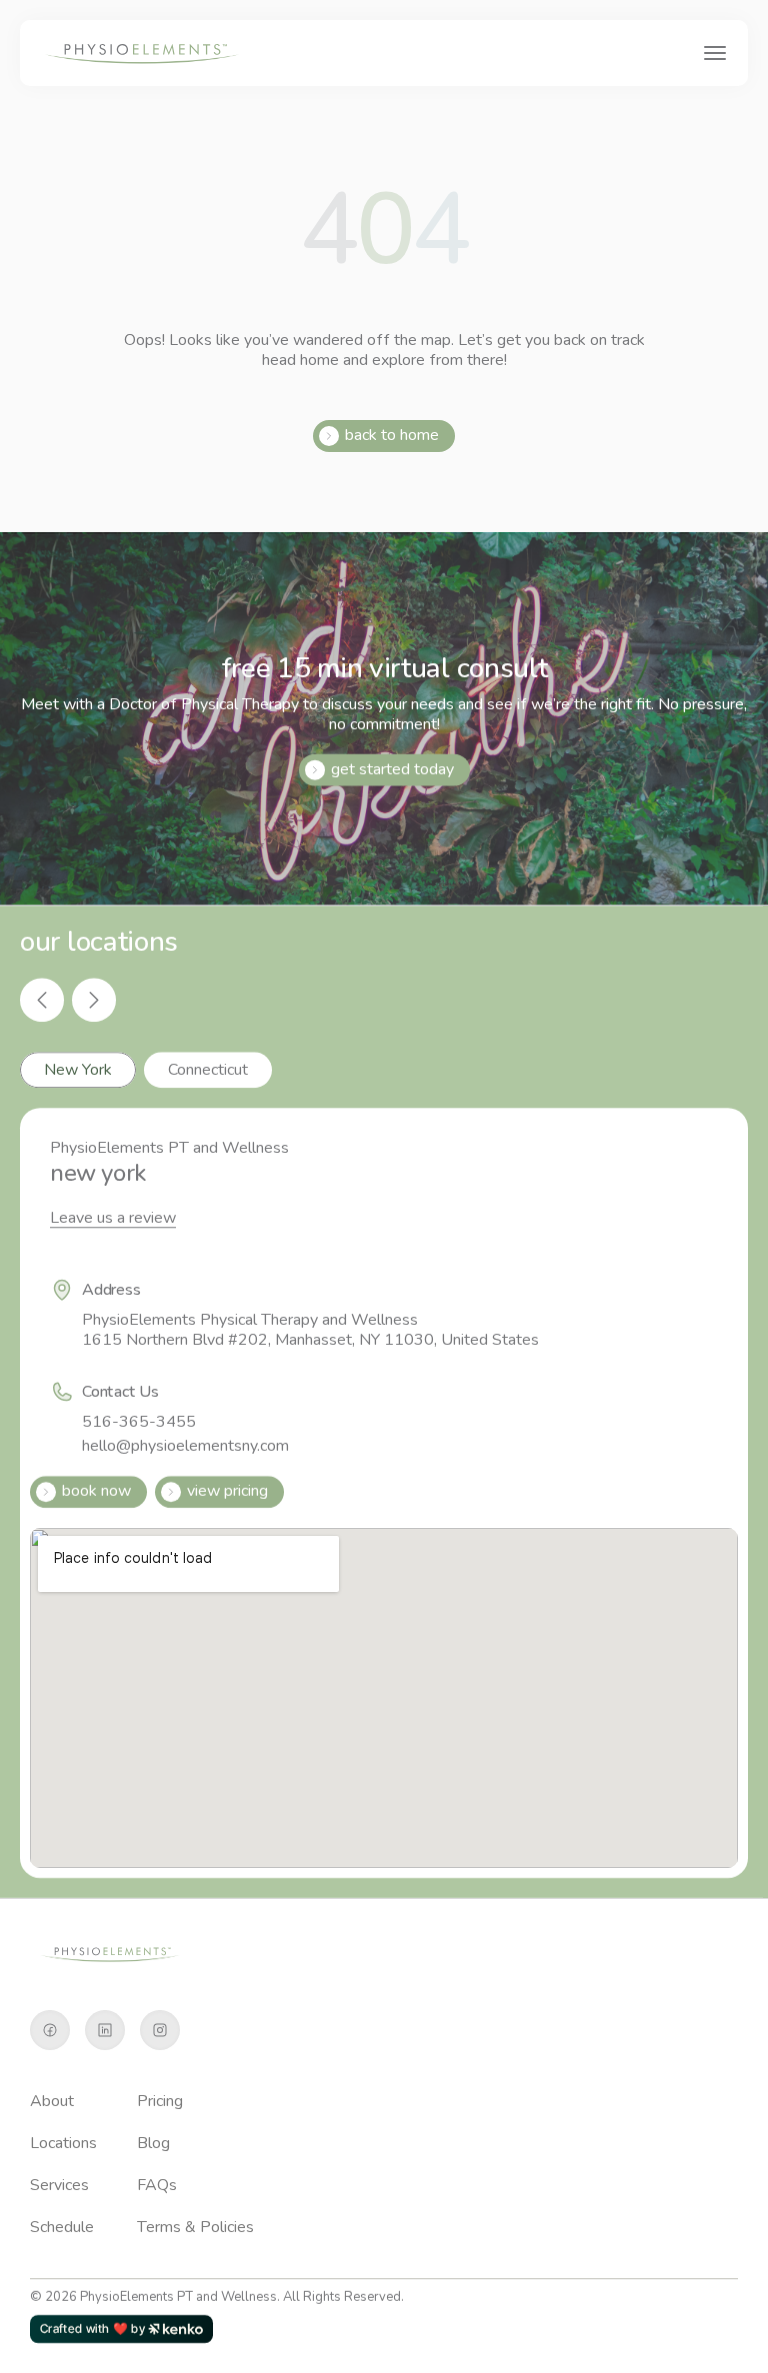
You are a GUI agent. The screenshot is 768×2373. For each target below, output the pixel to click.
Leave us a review (113, 1218)
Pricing (160, 2101)
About (52, 2101)
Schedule (62, 2227)
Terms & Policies (195, 2227)
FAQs (157, 2185)
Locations (63, 2143)
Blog (153, 2143)
